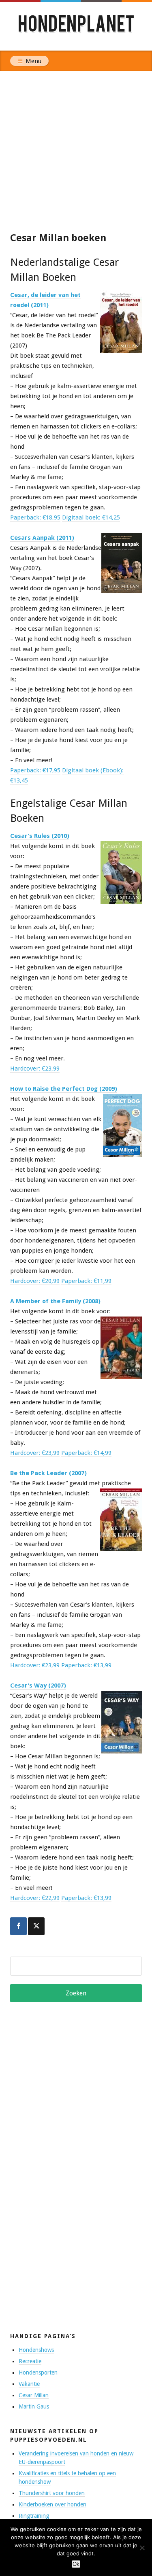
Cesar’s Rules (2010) (40, 836)
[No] (142, 2548)
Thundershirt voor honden (52, 2493)
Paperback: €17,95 (35, 770)
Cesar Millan (34, 2395)
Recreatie (30, 2361)
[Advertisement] (76, 151)
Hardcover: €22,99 (35, 1898)
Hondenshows (36, 2350)
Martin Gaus (34, 2406)
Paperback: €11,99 (86, 1281)
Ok (76, 2564)
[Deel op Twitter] (36, 1926)
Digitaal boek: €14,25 (91, 517)
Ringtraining (34, 2516)
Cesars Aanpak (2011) (42, 538)
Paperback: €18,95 (35, 517)
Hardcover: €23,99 (35, 1069)
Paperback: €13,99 (86, 1665)
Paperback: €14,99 (86, 1453)
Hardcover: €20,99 (35, 1281)
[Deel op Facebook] (18, 1926)
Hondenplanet (76, 26)
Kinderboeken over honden (52, 2504)
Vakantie (29, 2384)
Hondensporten (38, 2372)
